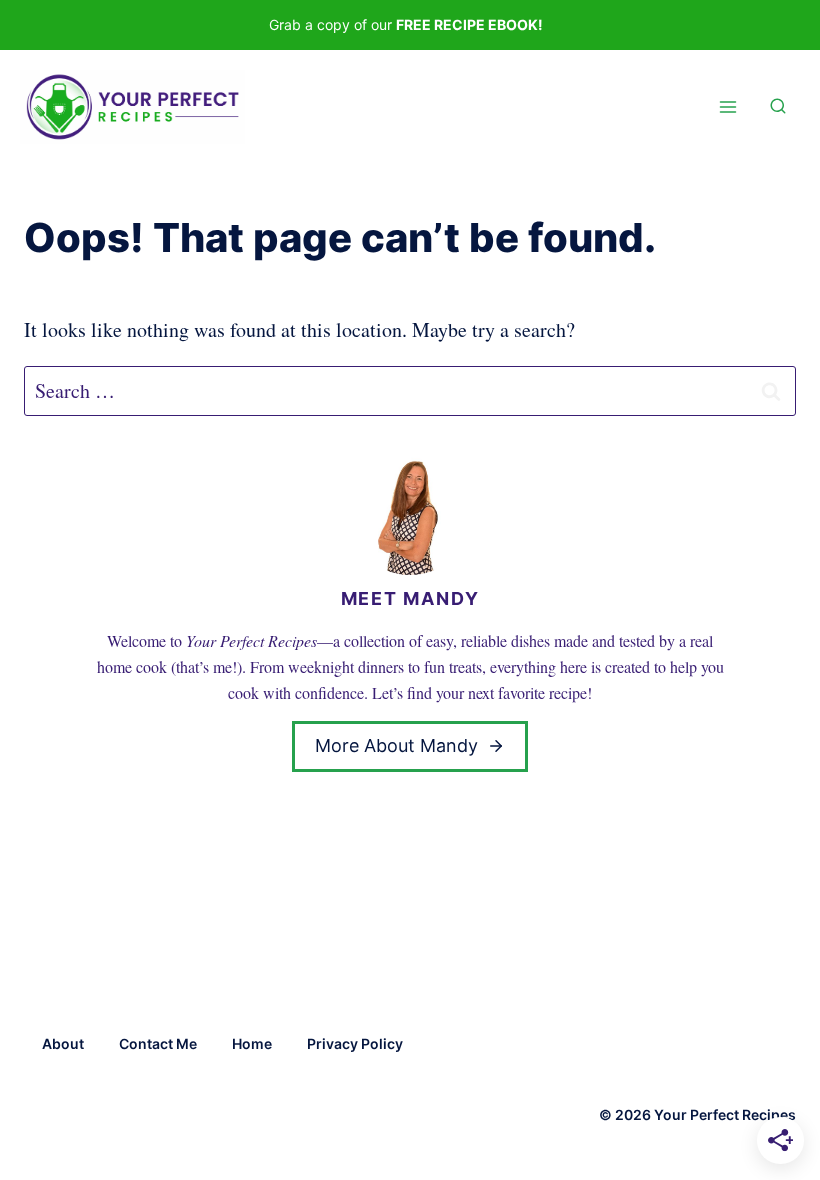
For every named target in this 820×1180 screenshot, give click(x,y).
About (63, 1043)
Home (252, 1043)
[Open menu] (727, 107)
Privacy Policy (355, 1043)
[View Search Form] (778, 107)
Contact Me (158, 1043)
